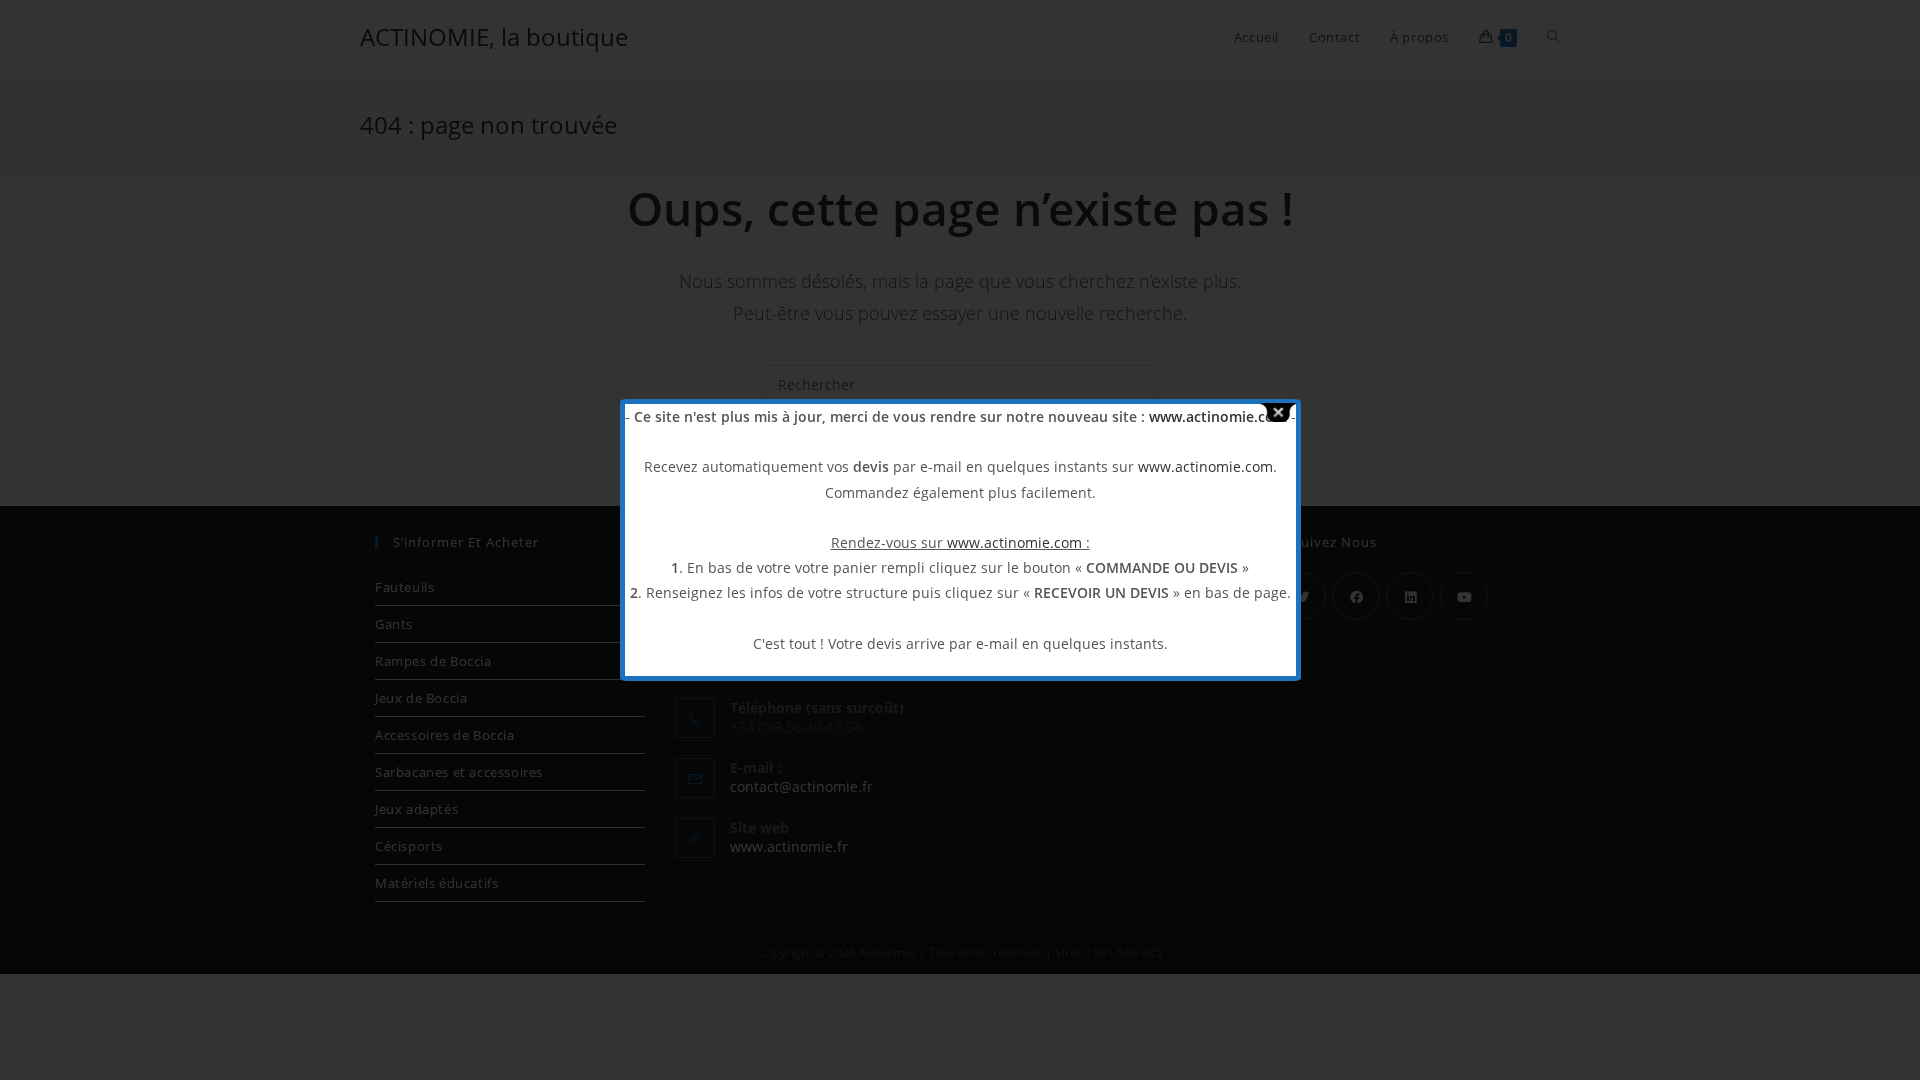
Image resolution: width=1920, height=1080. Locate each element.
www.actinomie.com (1218, 416)
